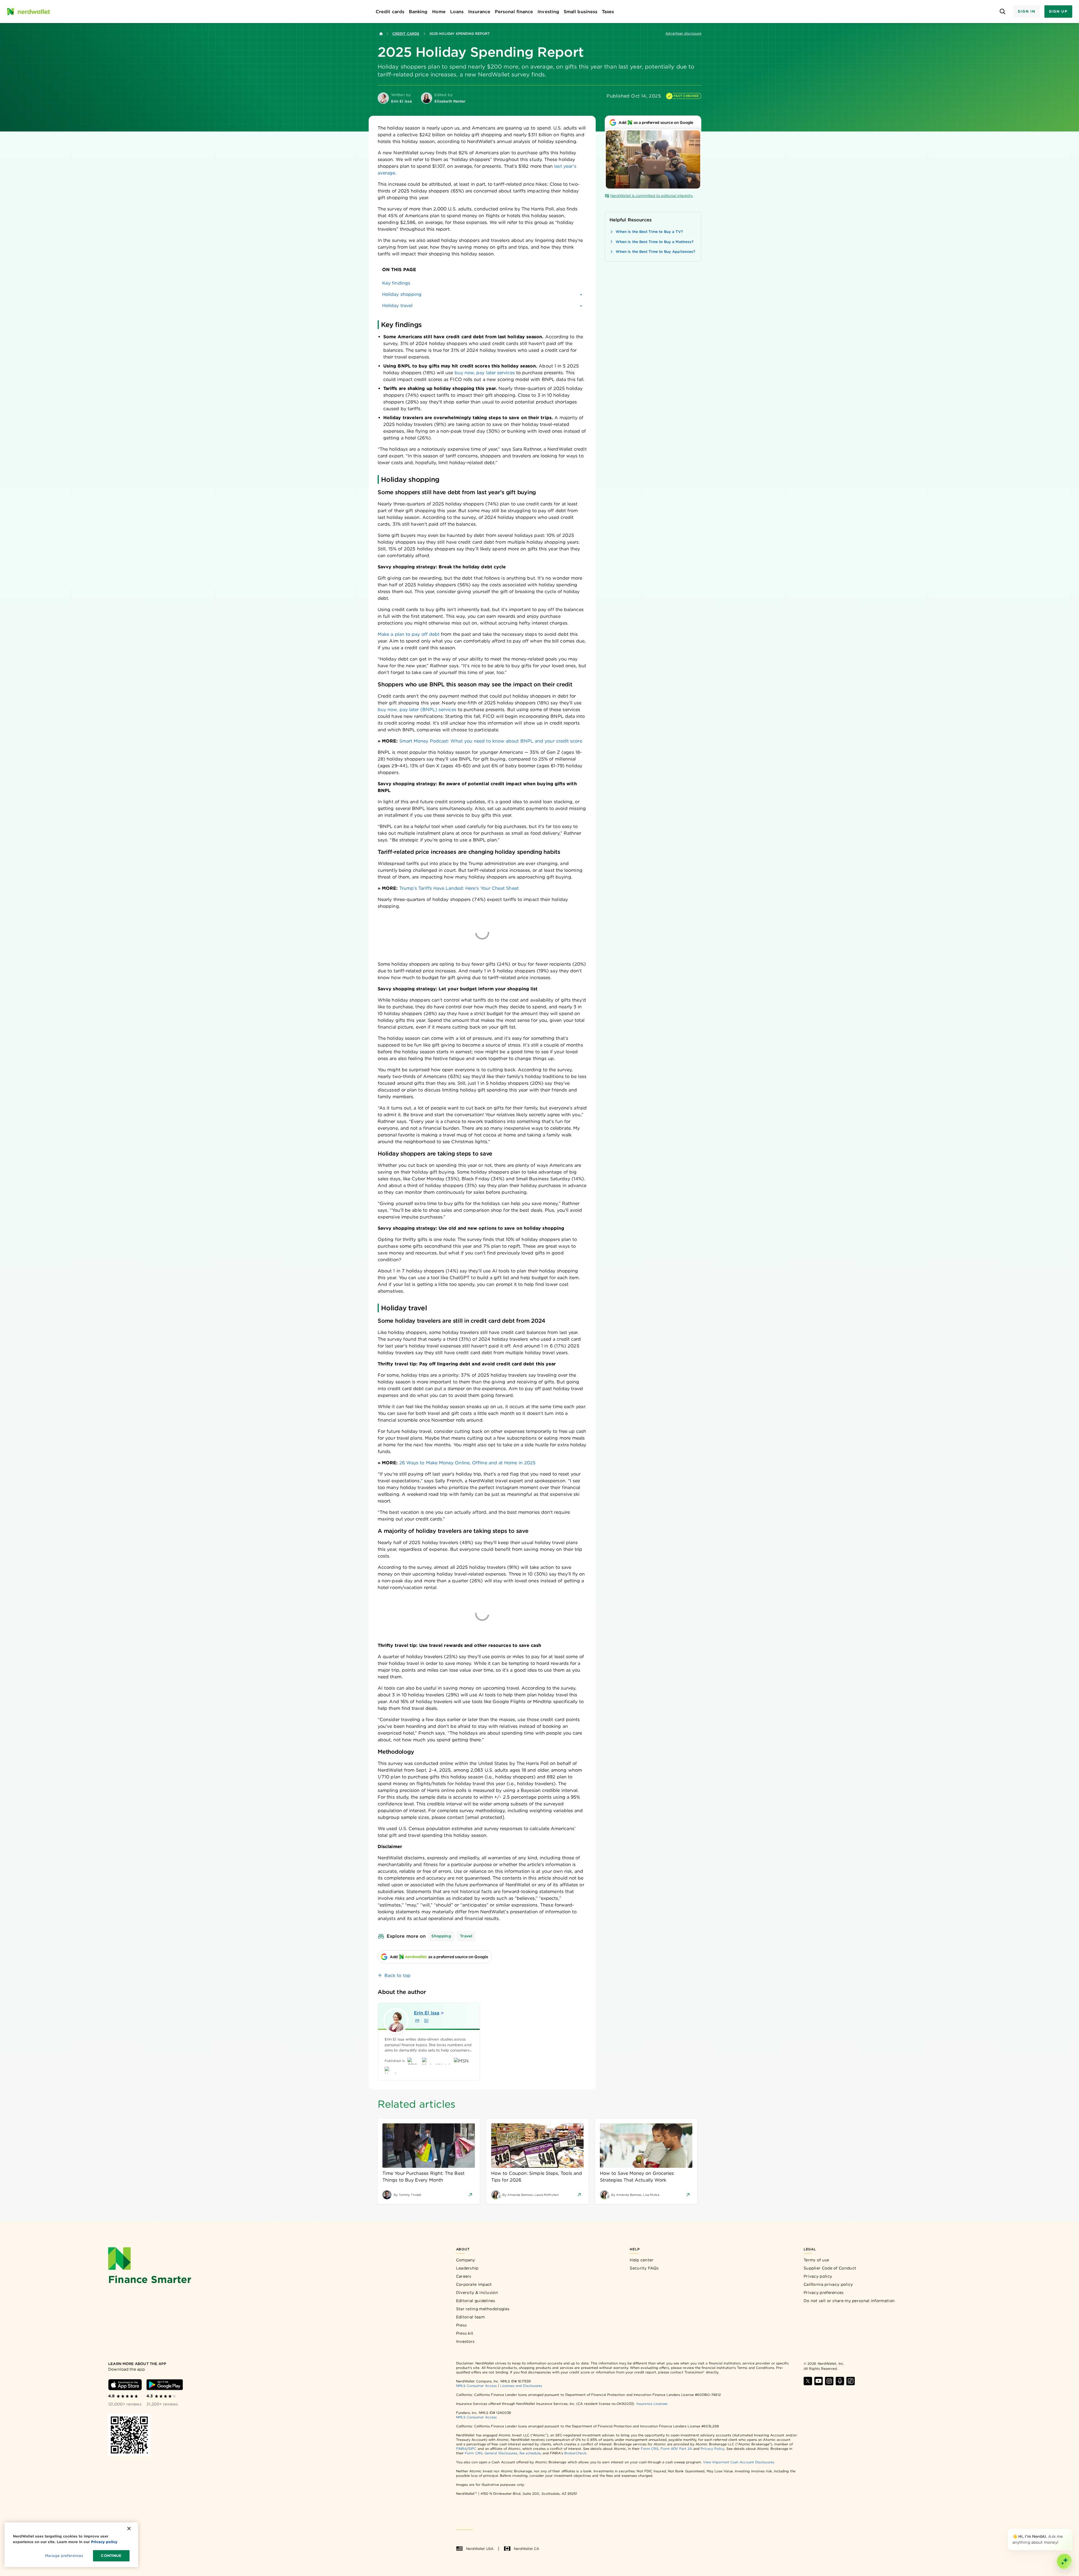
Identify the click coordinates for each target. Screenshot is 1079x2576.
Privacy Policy (712, 2449)
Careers (464, 2276)
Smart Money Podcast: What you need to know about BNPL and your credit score (491, 741)
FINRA (461, 2449)
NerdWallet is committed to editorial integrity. (652, 196)
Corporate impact (474, 2284)
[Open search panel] (1002, 12)
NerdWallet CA (526, 2549)
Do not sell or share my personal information (849, 2301)
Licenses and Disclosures (521, 2386)
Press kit (465, 2333)
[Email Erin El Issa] (417, 2021)
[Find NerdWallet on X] (808, 2381)
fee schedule (530, 2453)
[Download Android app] (165, 2385)
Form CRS (650, 2449)
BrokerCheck (575, 2453)
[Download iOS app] (125, 2385)
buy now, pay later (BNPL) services (417, 710)
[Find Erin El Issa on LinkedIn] (426, 2021)
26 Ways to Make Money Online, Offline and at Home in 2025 (468, 1463)
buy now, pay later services (485, 373)
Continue (111, 2556)
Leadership (467, 2268)
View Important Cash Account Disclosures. (739, 2462)
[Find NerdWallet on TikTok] (851, 2381)
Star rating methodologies (483, 2309)
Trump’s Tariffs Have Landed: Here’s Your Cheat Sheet (459, 888)
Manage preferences (64, 2556)
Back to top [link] (397, 1975)
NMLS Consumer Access (477, 2386)
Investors (465, 2341)
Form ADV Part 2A (676, 2449)
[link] (482, 283)
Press (462, 2325)
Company (466, 2260)
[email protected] (485, 1817)
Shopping (441, 1936)
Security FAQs (644, 2268)
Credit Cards (406, 34)
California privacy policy (828, 2284)
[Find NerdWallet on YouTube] (819, 2381)
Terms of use (816, 2260)
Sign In (1026, 11)
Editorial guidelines (476, 2301)
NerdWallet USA (480, 2549)
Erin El (427, 2013)
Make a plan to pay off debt (409, 634)
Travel (466, 1936)
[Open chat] (1064, 2561)
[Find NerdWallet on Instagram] (829, 2381)
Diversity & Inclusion (477, 2293)
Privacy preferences (824, 2293)
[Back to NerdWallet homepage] (381, 34)
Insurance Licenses (652, 2404)
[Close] (1071, 2530)
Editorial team (470, 2317)
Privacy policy (818, 2276)
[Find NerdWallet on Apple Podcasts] (840, 2381)
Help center (641, 2260)
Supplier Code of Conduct (830, 2268)
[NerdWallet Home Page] (28, 12)
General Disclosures (501, 2453)
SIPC (472, 2449)
